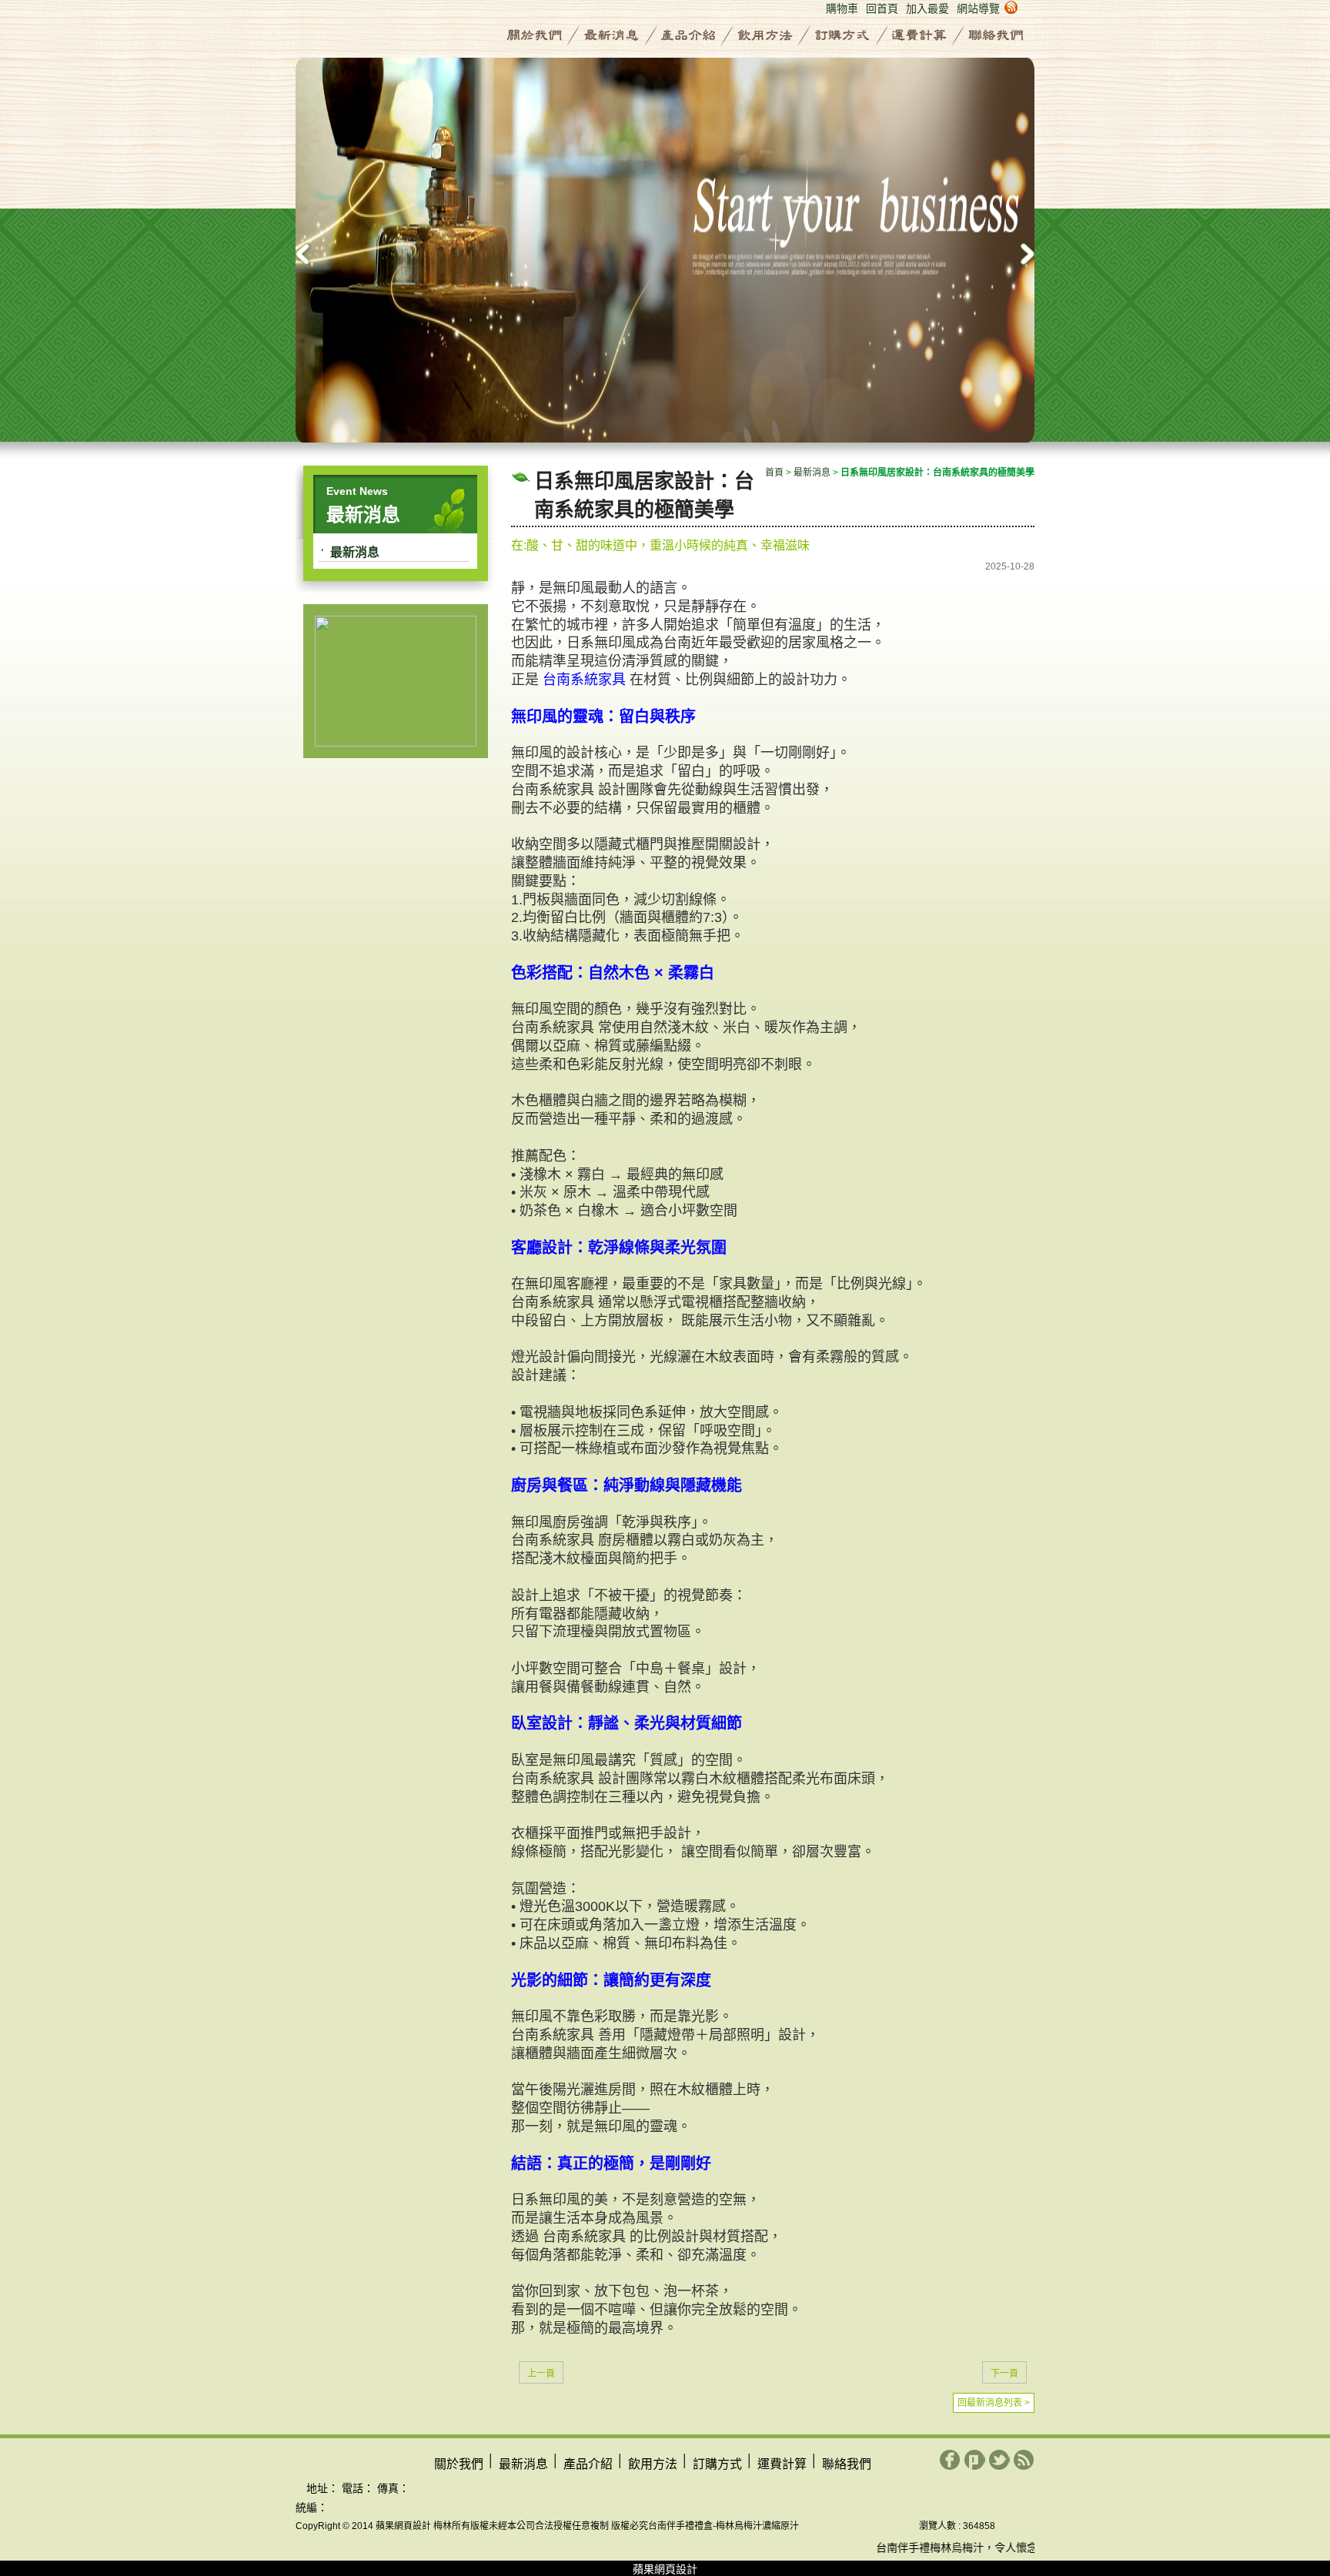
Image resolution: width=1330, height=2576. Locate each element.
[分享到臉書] (950, 2460)
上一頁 (541, 2374)
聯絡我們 (996, 35)
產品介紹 (688, 35)
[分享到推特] (999, 2460)
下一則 (1019, 254)
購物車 (842, 8)
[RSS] (1024, 2460)
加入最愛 (927, 8)
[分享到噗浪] (975, 2460)
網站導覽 (978, 8)
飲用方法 (765, 35)
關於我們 (534, 35)
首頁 (774, 473)
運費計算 (919, 35)
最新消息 (611, 35)
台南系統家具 (584, 680)
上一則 (311, 254)
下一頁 (1004, 2374)
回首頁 (882, 8)
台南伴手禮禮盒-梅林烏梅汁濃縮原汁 (723, 2526)
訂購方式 (842, 35)
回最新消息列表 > (994, 2403)
